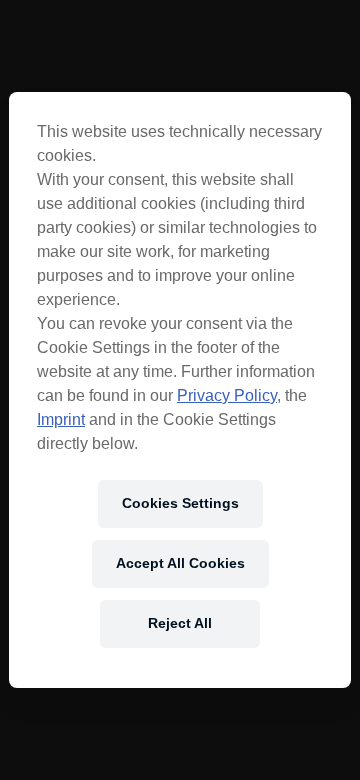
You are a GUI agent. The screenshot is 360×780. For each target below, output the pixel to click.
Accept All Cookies (180, 563)
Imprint (61, 419)
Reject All (180, 623)
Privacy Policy (227, 395)
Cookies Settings (180, 503)
